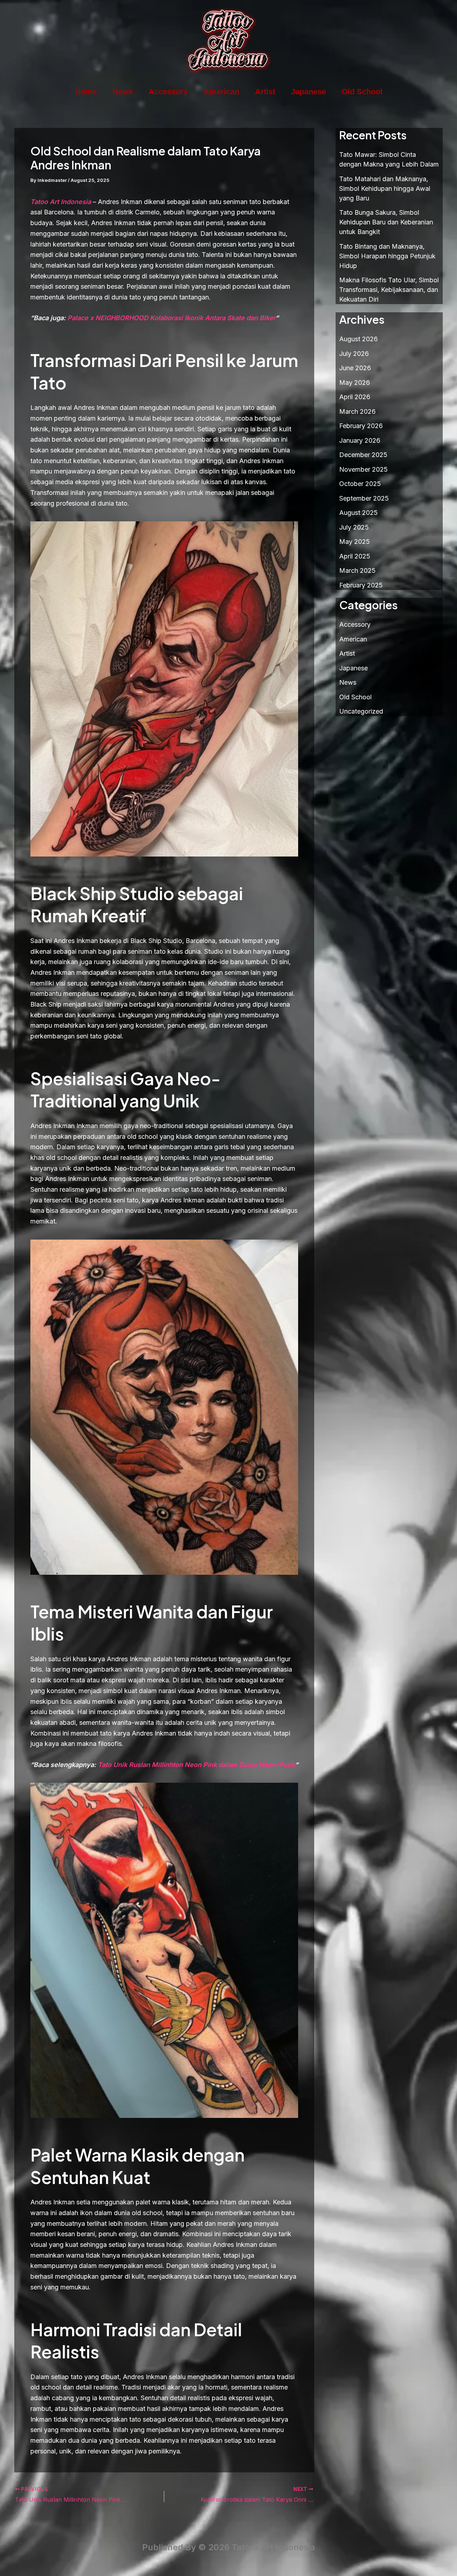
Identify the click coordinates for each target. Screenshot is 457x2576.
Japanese (308, 92)
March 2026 (357, 411)
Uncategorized (361, 711)
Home (86, 92)
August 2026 (358, 339)
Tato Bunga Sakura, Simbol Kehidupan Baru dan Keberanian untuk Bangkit (386, 222)
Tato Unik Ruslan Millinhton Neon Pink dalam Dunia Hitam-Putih (196, 1765)
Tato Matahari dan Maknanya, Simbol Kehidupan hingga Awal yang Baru (385, 188)
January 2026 (360, 440)
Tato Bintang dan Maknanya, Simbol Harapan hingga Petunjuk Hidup (387, 256)
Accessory (168, 92)
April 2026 (355, 397)
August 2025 (358, 513)
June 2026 (355, 368)
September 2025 (364, 498)
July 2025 (354, 527)
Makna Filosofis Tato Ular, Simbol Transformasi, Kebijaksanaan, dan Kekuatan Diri (389, 290)
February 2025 (361, 585)
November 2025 (363, 469)
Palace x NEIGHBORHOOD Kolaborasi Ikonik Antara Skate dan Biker (171, 318)
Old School (362, 92)
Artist (265, 92)
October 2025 (360, 484)
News (123, 92)
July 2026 (354, 354)
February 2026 (361, 426)
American (221, 92)
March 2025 (357, 570)
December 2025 (363, 455)
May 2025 (355, 542)
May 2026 (355, 383)
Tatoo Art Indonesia (61, 202)
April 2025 (355, 556)
